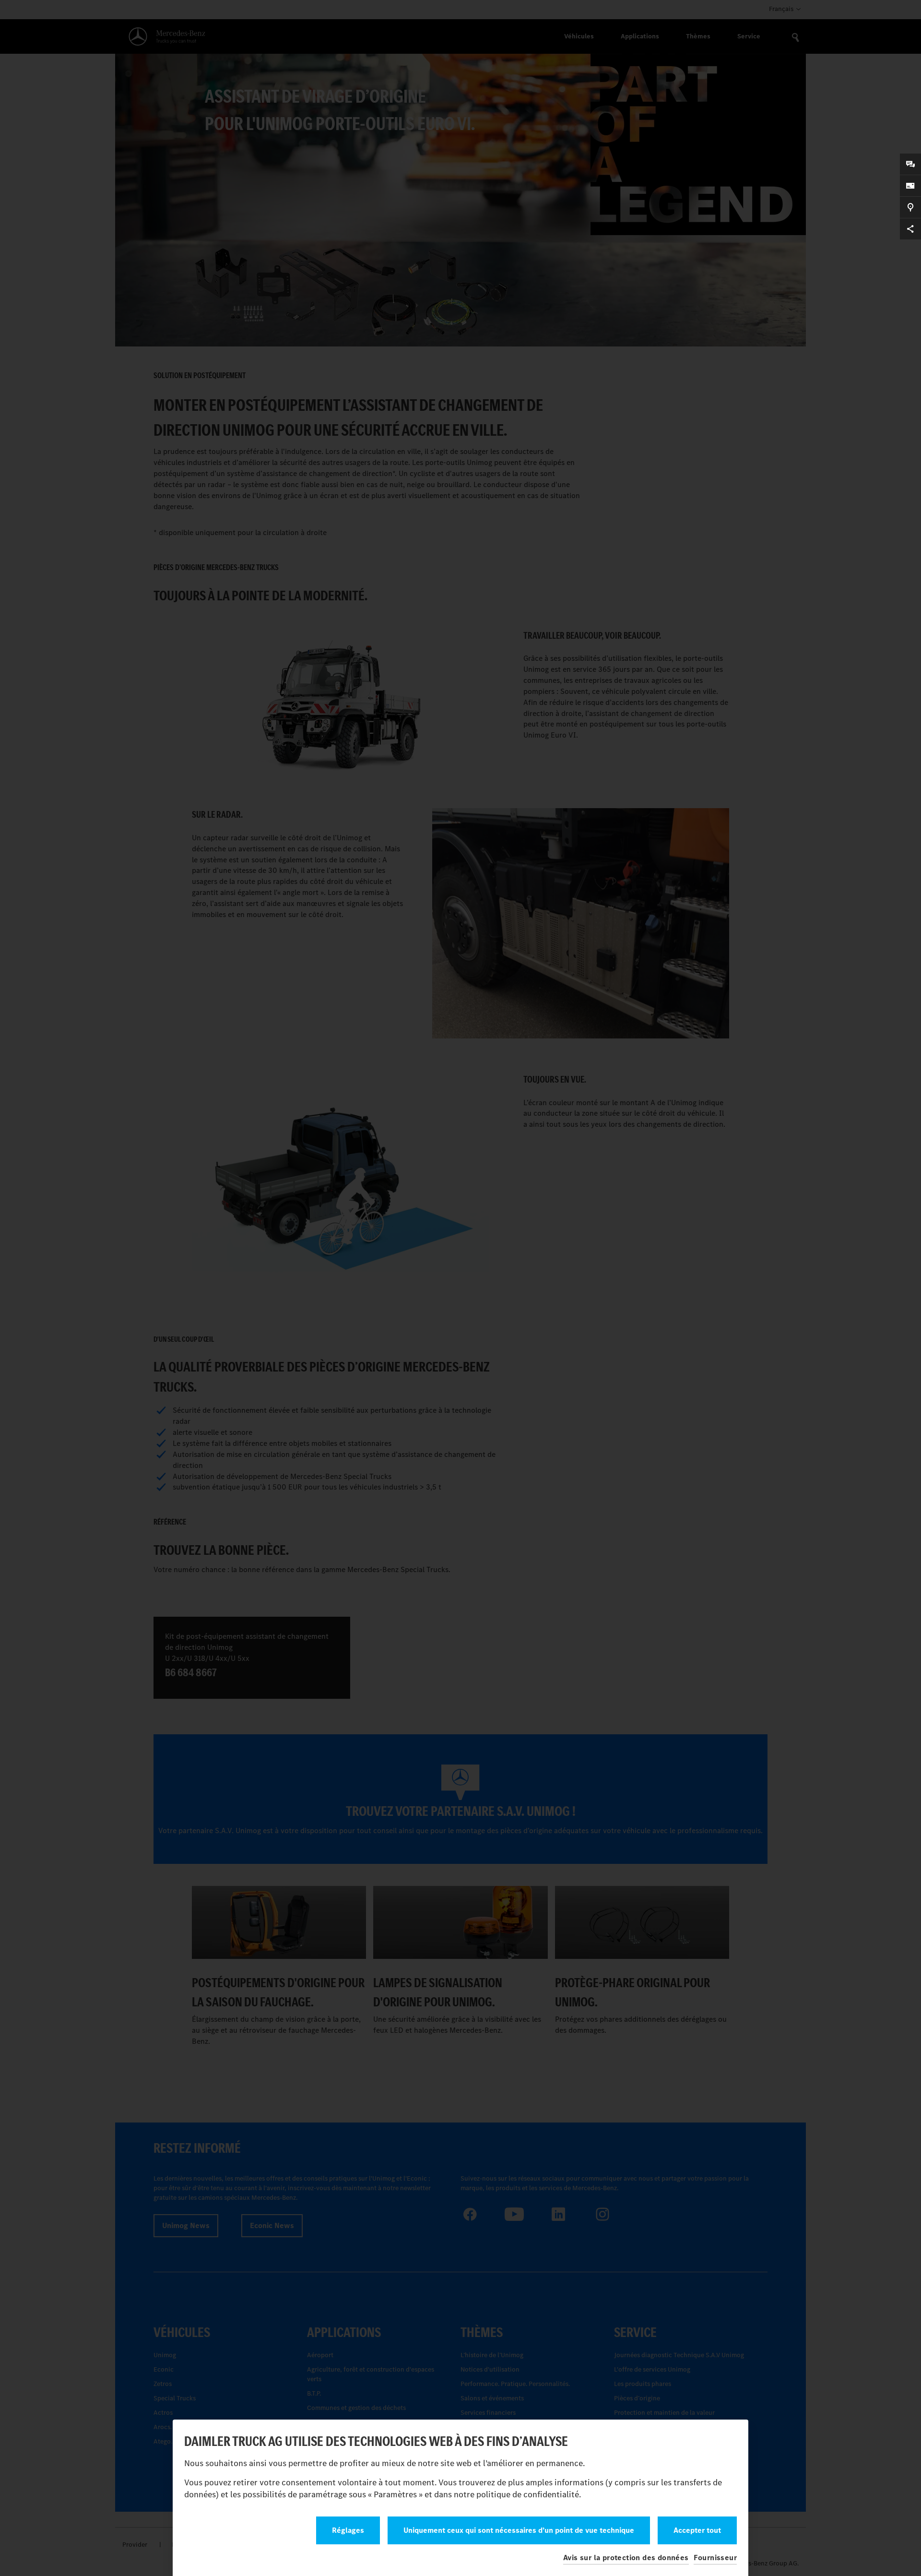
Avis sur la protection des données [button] (626, 2558)
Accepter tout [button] (697, 2530)
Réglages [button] (348, 2530)
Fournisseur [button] (715, 2558)
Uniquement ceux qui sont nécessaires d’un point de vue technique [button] (519, 2530)
